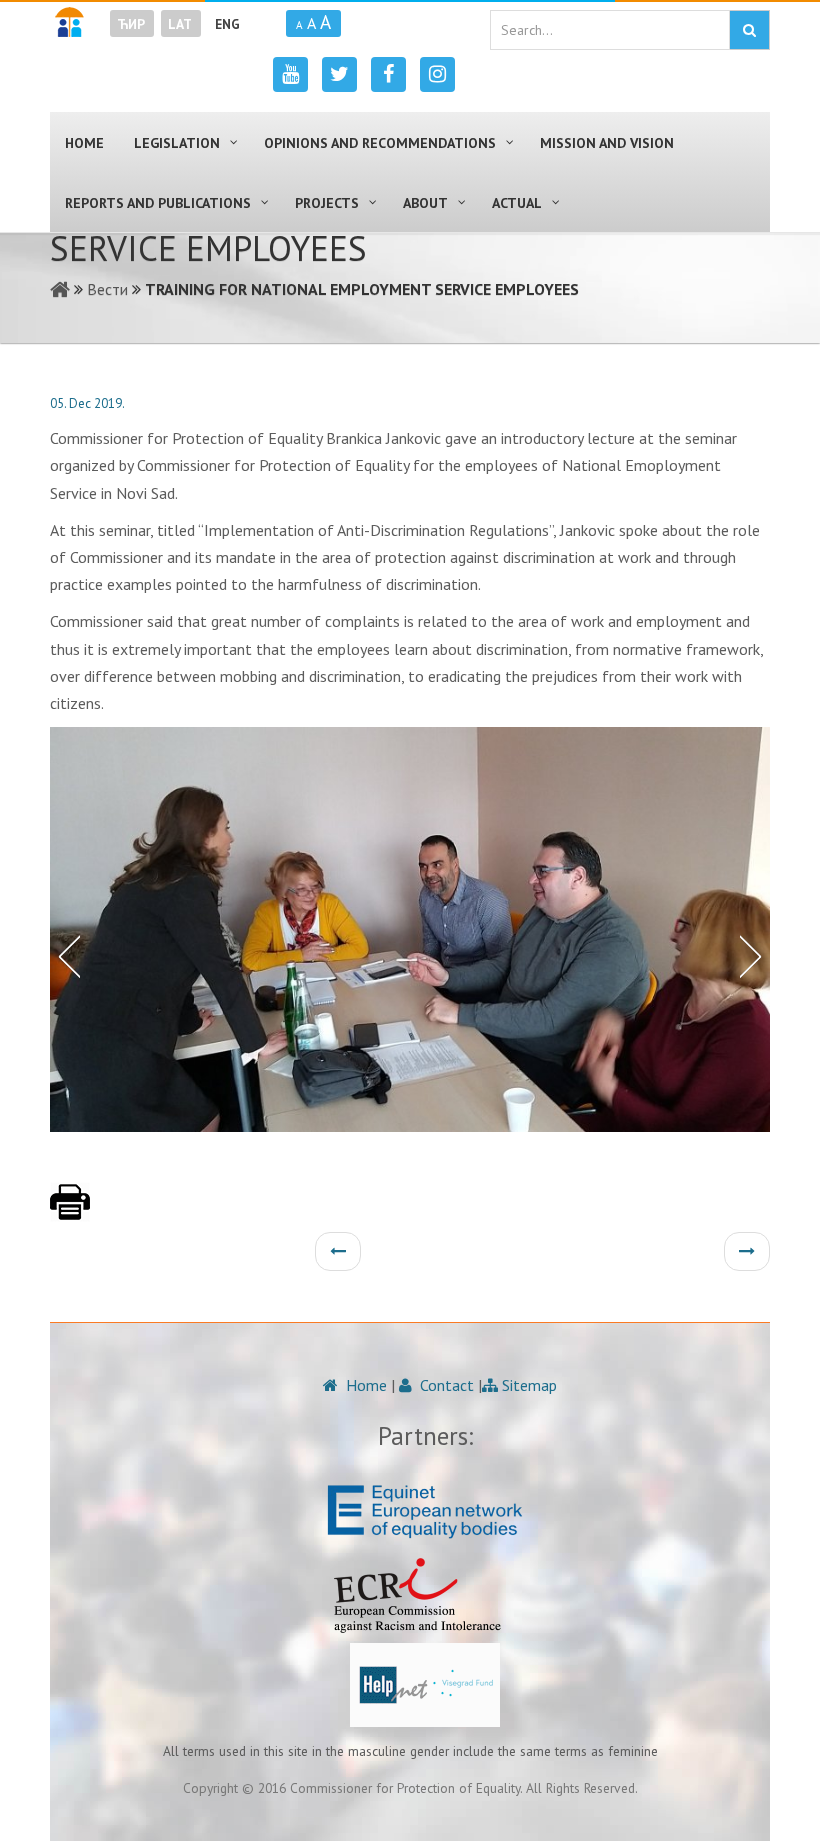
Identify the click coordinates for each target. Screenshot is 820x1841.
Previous (65, 955)
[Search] (749, 30)
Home (364, 1385)
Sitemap (527, 1385)
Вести (107, 289)
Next (755, 955)
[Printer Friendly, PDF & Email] (70, 1212)
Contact (445, 1385)
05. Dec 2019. (87, 403)
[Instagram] (437, 74)
